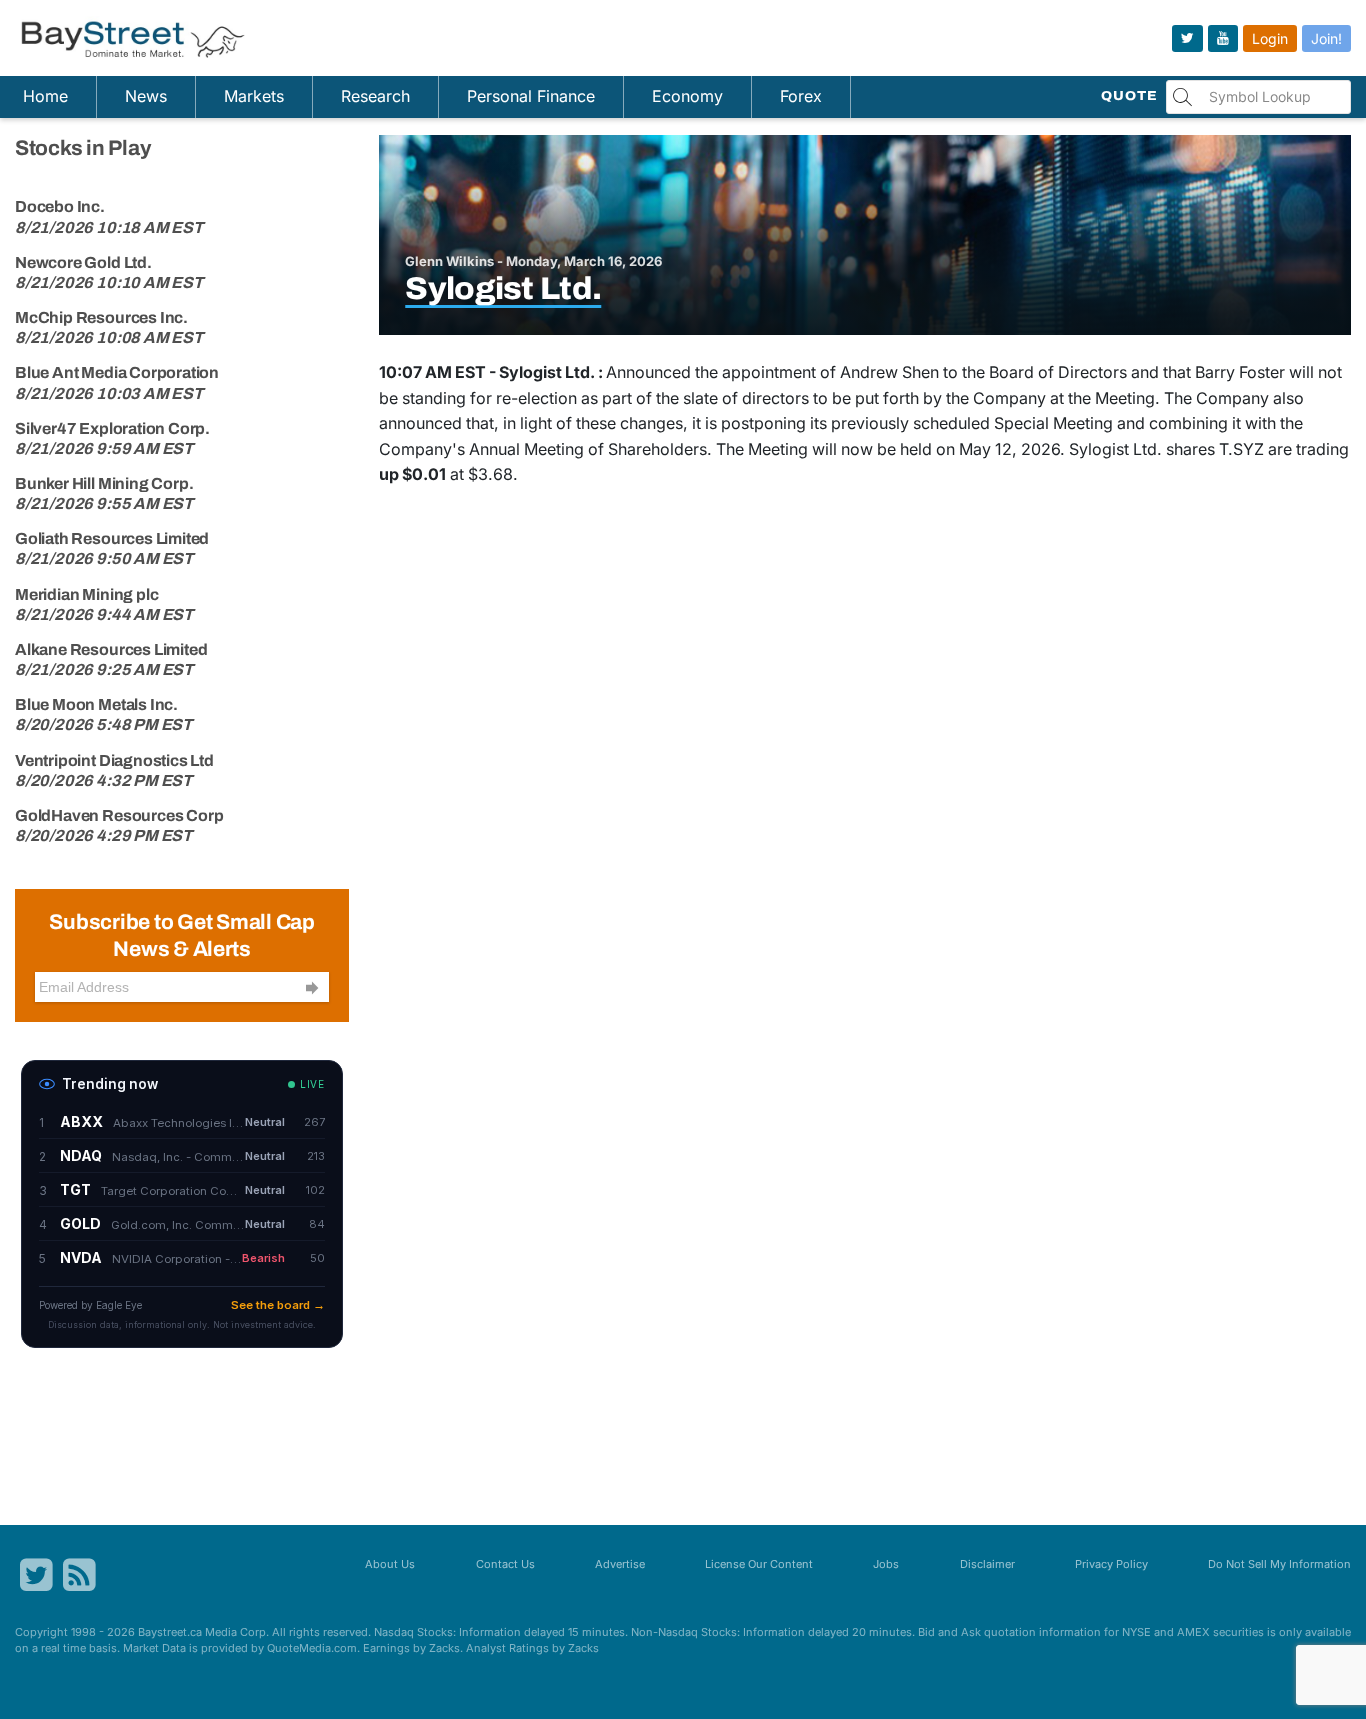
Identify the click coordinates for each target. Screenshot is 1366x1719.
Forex (801, 96)
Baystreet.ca (170, 1632)
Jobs (886, 1564)
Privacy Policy (1111, 1564)
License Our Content (759, 1564)
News (146, 96)
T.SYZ (1241, 449)
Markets (254, 96)
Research (375, 96)
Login (1270, 38)
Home (45, 96)
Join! (1326, 38)
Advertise (620, 1564)
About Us (390, 1564)
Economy (687, 96)
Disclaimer (987, 1564)
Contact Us (505, 1564)
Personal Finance (531, 96)
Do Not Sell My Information (1279, 1564)
